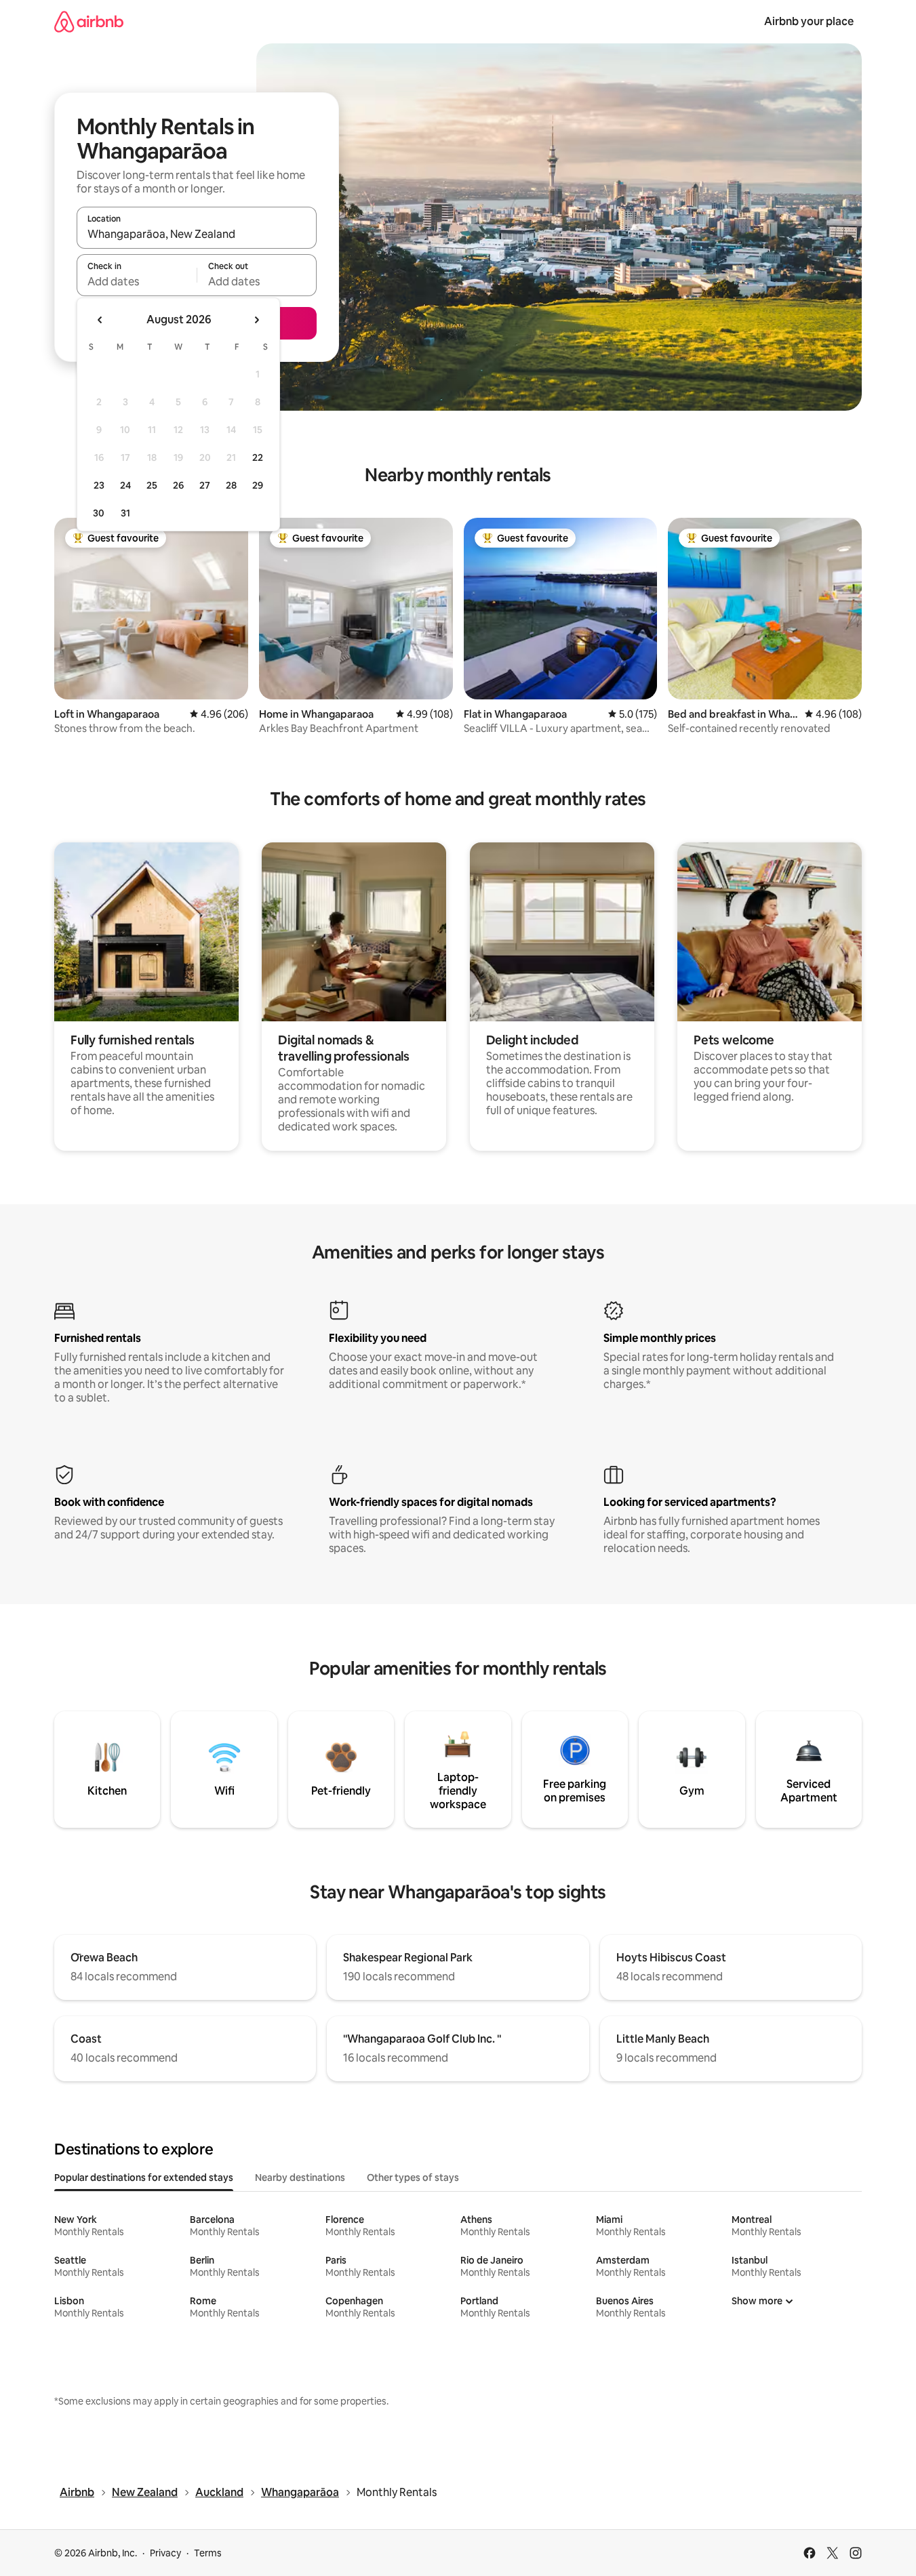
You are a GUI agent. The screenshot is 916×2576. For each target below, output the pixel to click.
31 (125, 513)
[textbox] (137, 281)
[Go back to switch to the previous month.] (100, 320)
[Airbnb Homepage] (89, 21)
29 (258, 485)
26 (178, 485)
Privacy (165, 2553)
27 (205, 485)
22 (258, 457)
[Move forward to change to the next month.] (256, 320)
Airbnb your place (809, 21)
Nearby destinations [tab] (300, 2178)
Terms (208, 2553)
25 (152, 485)
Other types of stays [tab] (413, 2178)
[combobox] (197, 234)
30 (99, 513)
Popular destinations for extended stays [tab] (144, 2178)
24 (125, 485)
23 (99, 485)
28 (231, 485)
